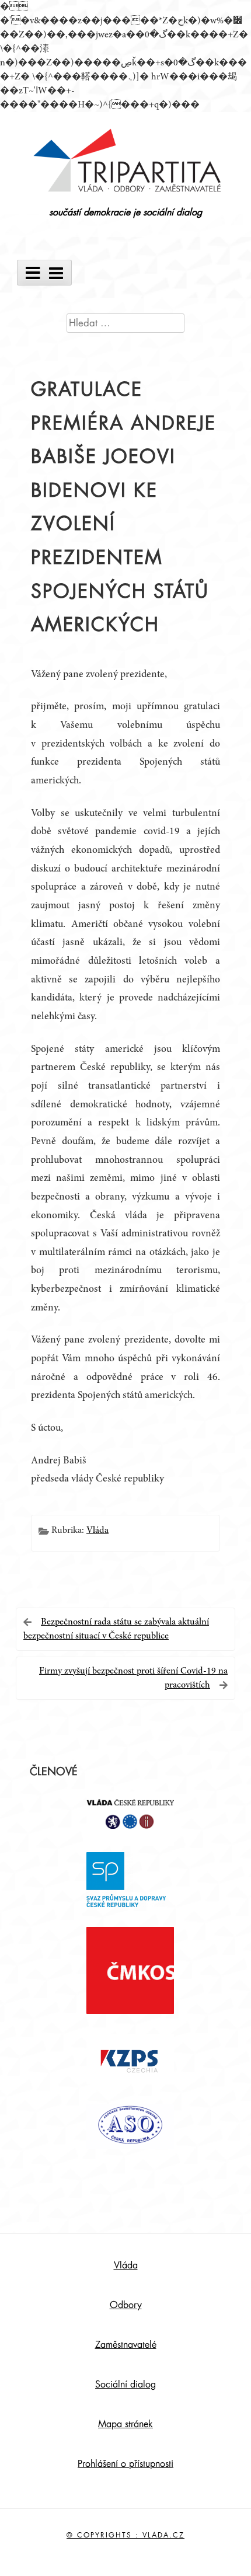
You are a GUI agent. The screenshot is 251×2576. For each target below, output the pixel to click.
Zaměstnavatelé (126, 2345)
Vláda (97, 1531)
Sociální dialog (125, 2385)
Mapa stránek (125, 2424)
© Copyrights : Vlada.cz (125, 2535)
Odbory (126, 2305)
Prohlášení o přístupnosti (125, 2464)
